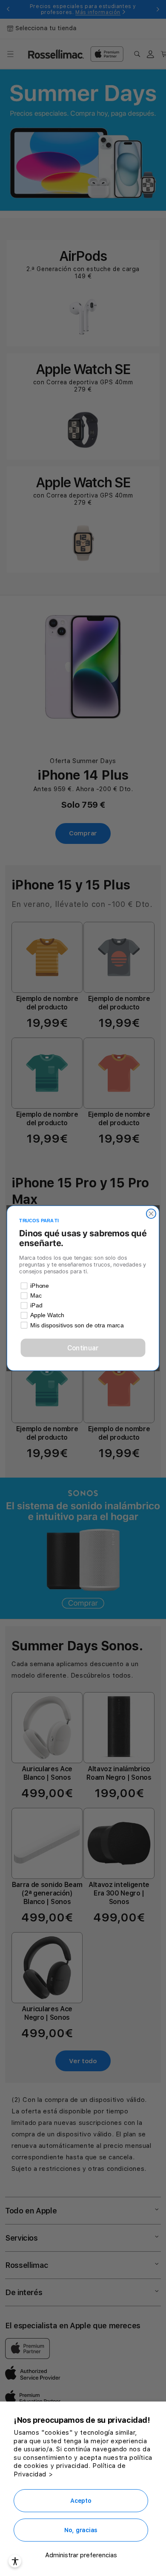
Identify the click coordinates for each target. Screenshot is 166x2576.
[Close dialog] (151, 1213)
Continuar (83, 1348)
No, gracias (81, 2530)
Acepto (81, 2501)
